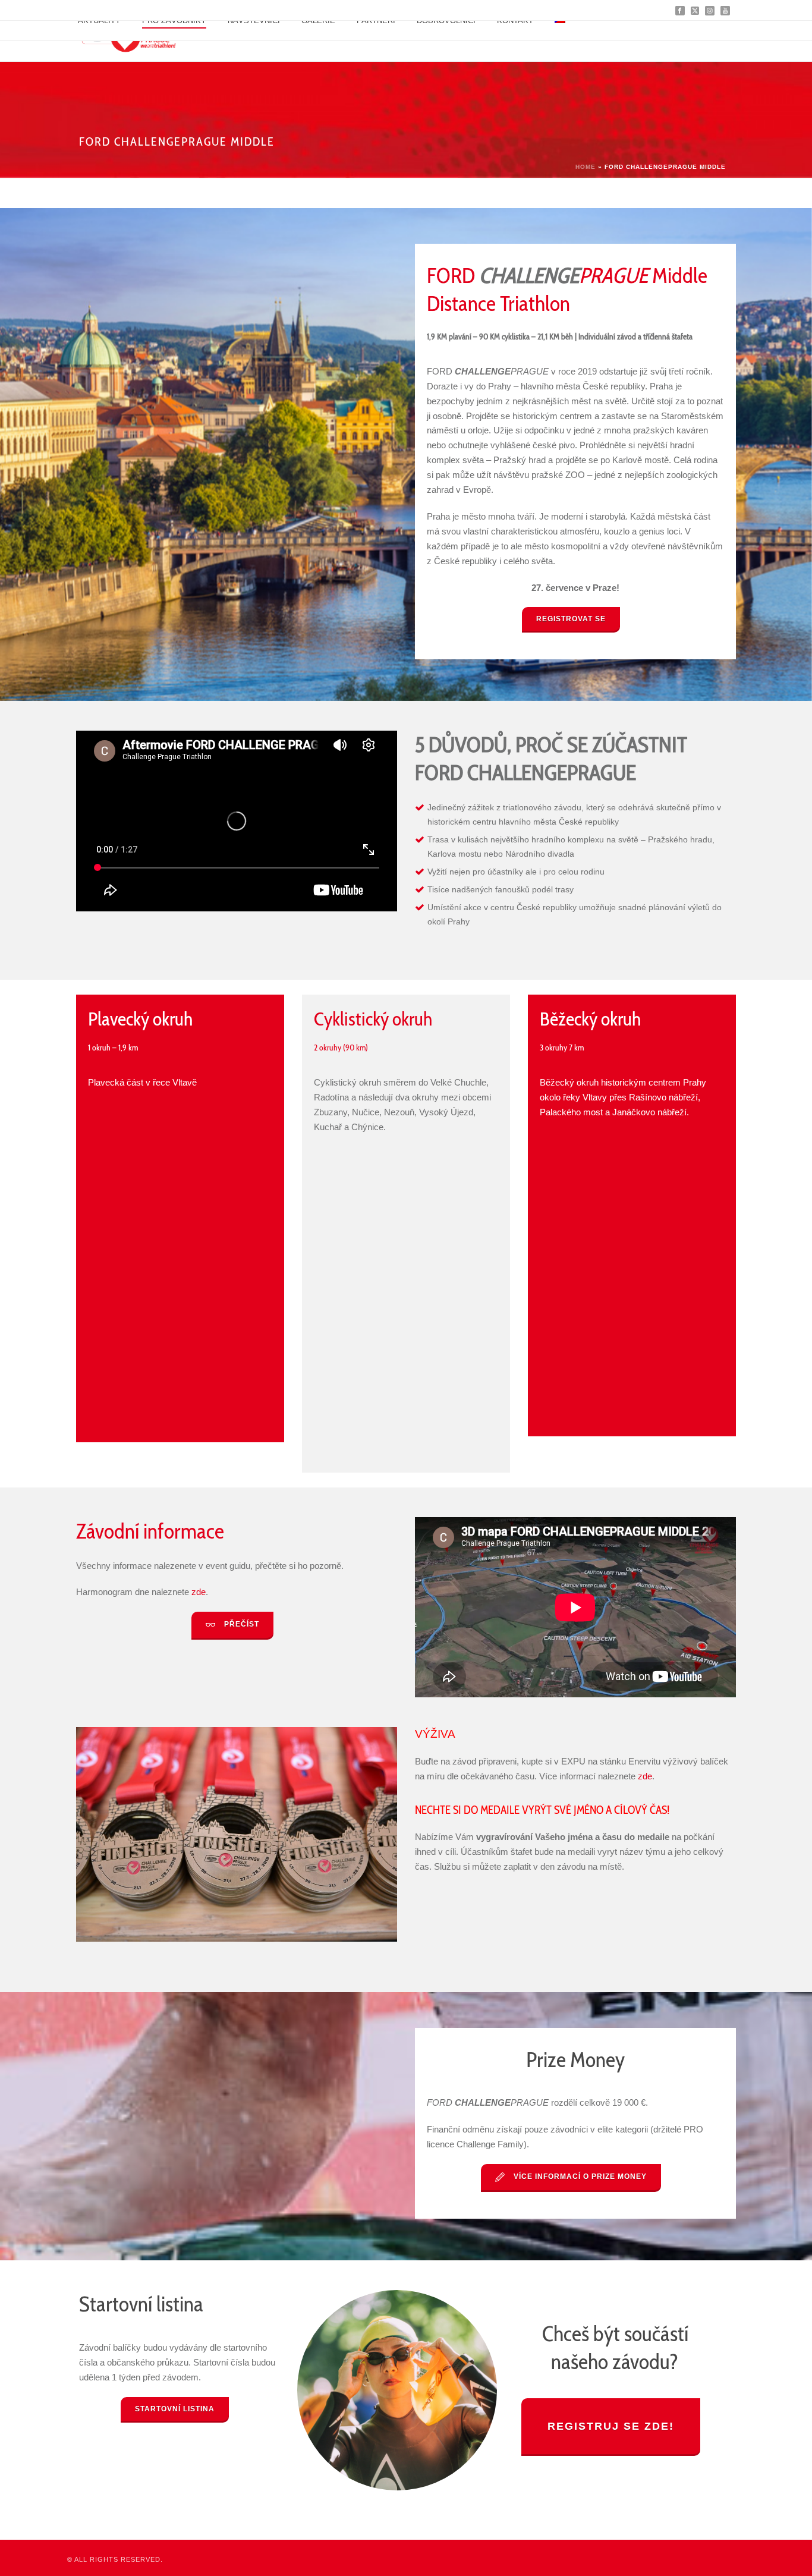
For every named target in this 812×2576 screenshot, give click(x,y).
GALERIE (318, 21)
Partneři (376, 21)
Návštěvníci (254, 21)
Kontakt (515, 21)
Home (586, 167)
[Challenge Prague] (139, 41)
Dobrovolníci (446, 21)
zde (199, 1592)
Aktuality (99, 21)
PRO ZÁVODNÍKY (174, 21)
